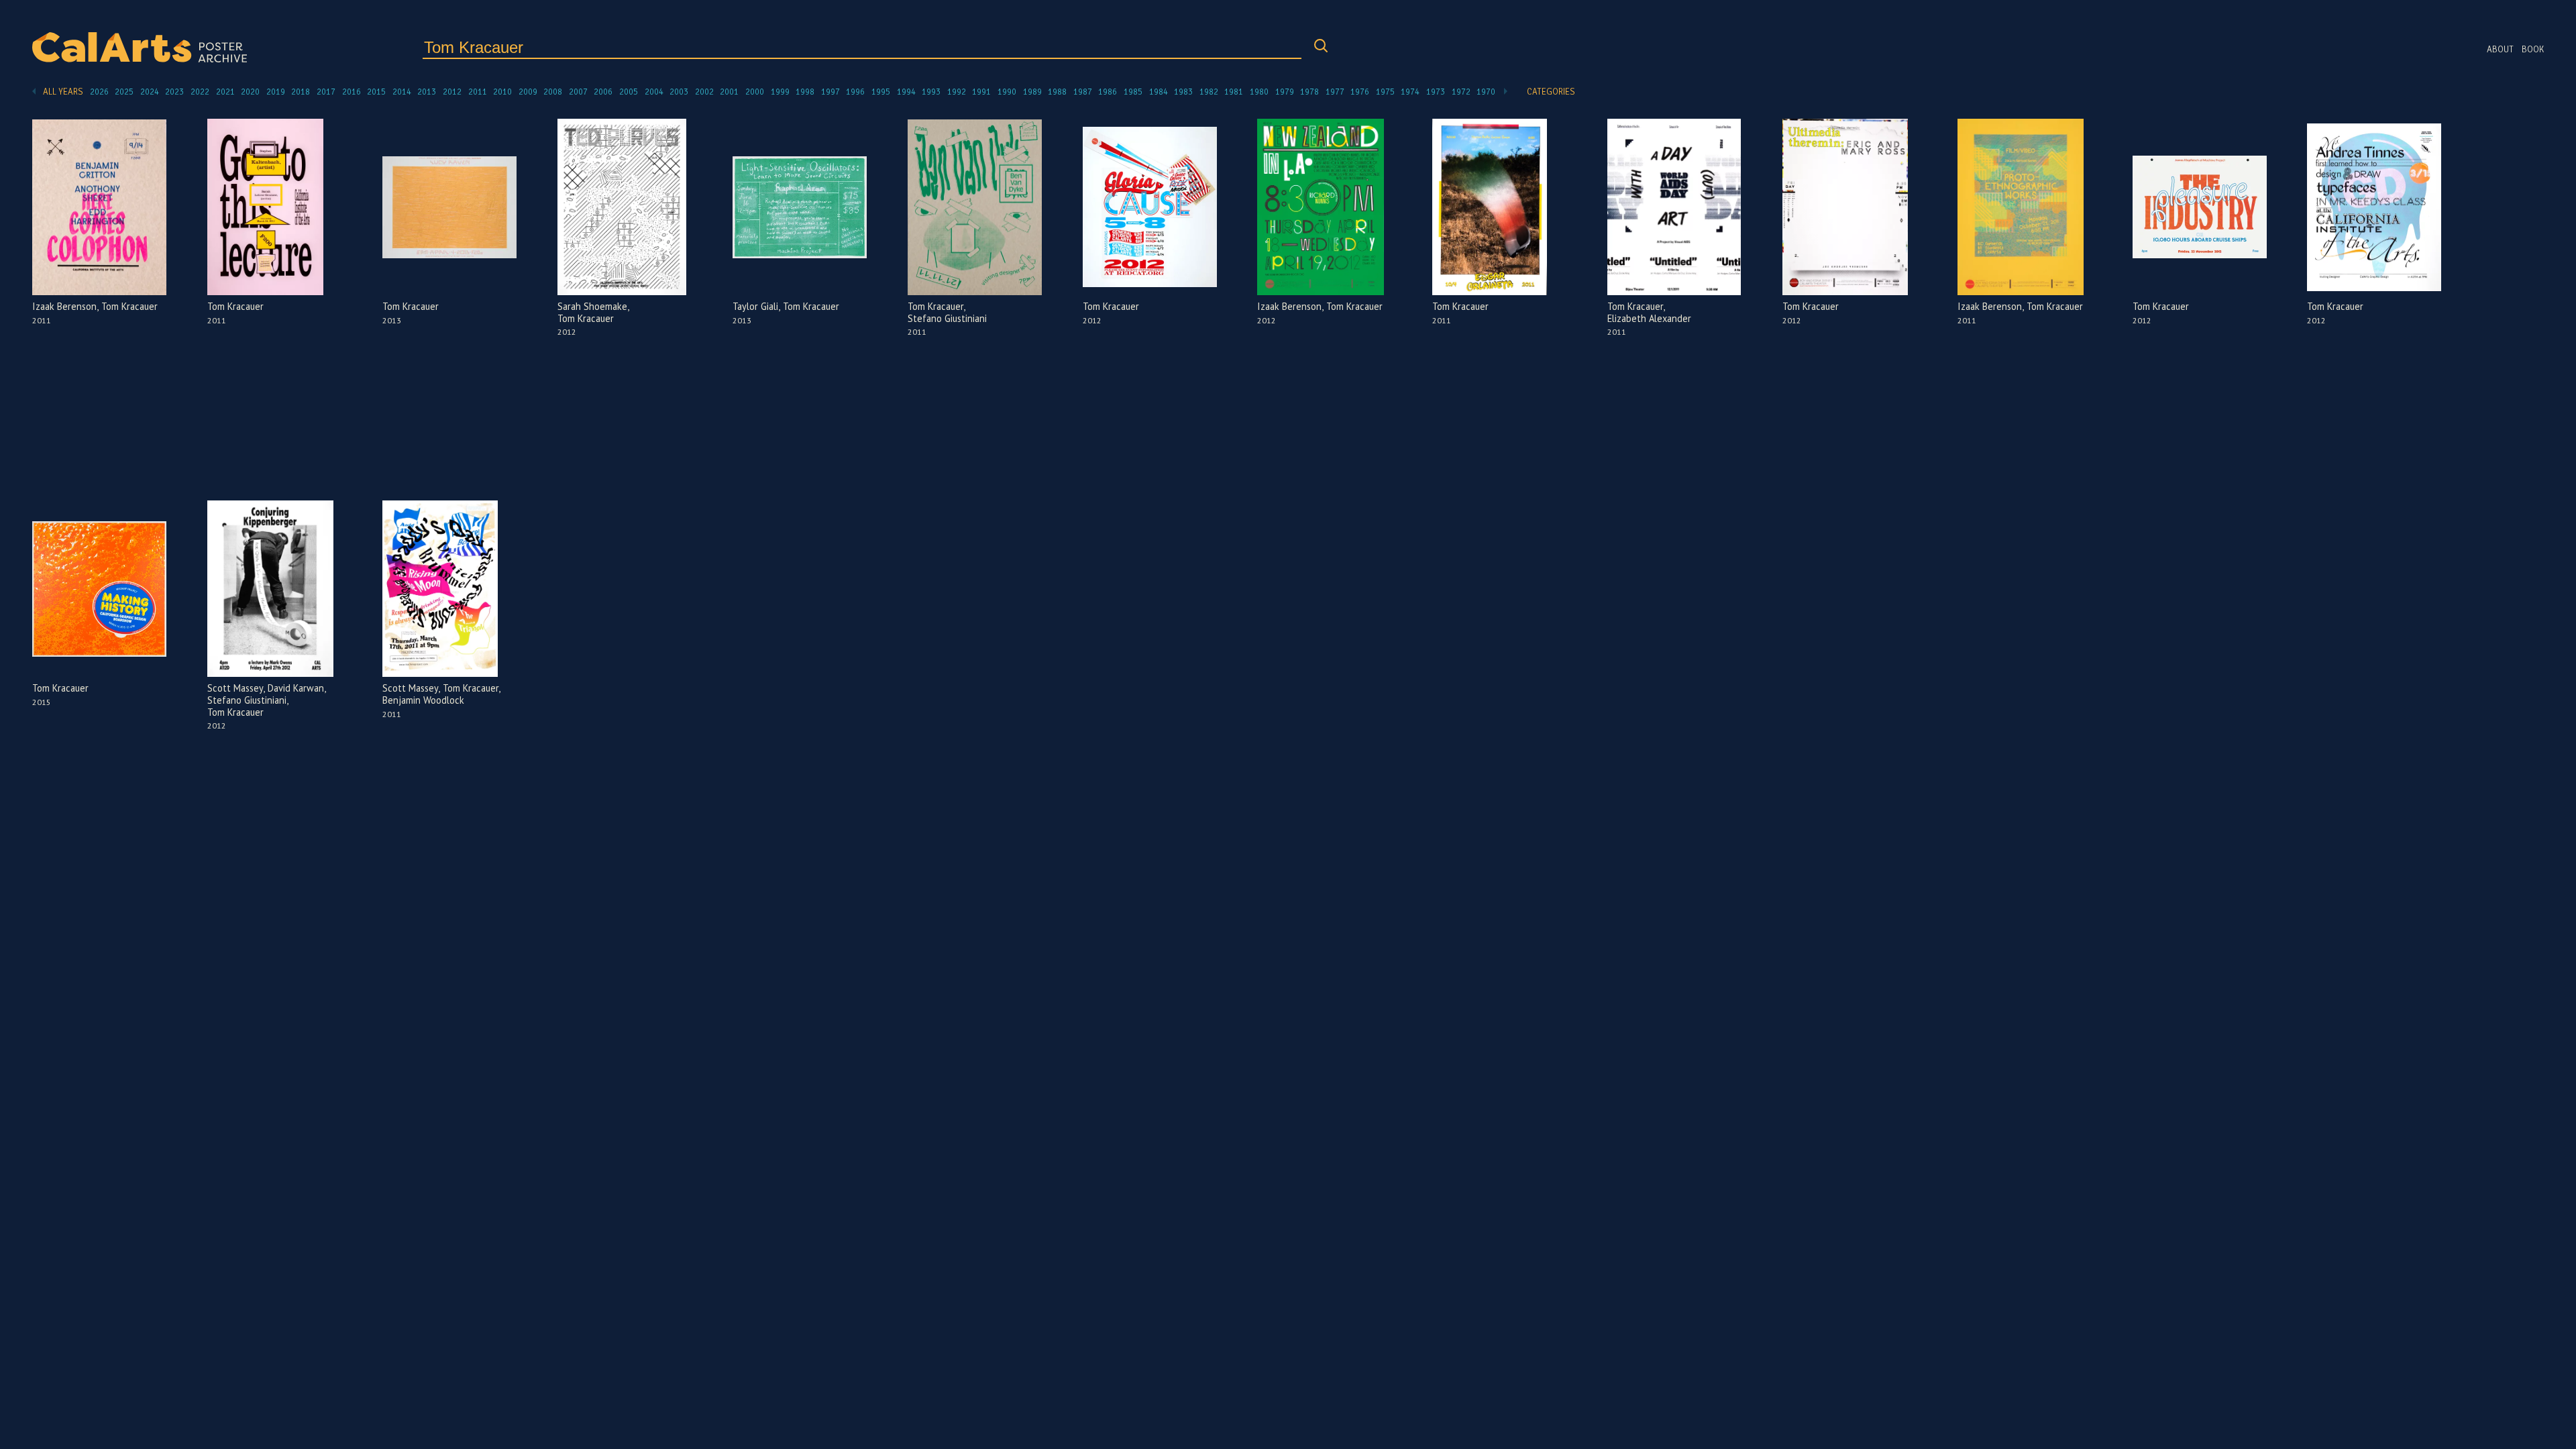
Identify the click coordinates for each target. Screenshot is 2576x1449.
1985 (1133, 92)
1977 (1335, 92)
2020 (250, 92)
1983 (1183, 92)
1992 (957, 92)
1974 (1410, 92)
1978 (1309, 92)
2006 (603, 92)
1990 (1007, 92)
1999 (780, 92)
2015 (376, 92)
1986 (1108, 92)
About (2500, 50)
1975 (1385, 92)
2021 (225, 92)
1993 (931, 92)
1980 (1259, 92)
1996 (855, 92)
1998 (805, 92)
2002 (704, 92)
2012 (452, 92)
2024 (150, 92)
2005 (629, 92)
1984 (1159, 92)
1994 (906, 92)
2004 (654, 92)
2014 (402, 92)
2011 (478, 92)
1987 (1083, 92)
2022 (200, 92)
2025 (124, 92)
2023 (174, 92)
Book (2533, 50)
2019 (276, 92)
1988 (1057, 92)
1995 (881, 92)
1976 (1360, 92)
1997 (830, 92)
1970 (1486, 92)
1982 (1209, 92)
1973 (1436, 92)
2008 (553, 92)
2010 (502, 92)
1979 (1285, 92)
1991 (981, 92)
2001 (729, 92)
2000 (755, 92)
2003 (679, 92)
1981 (1234, 92)
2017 (326, 92)
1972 (1461, 92)
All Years (63, 92)
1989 (1032, 92)
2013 (427, 92)
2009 (528, 92)
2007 (578, 92)
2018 (301, 92)
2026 (99, 92)
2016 (352, 92)
